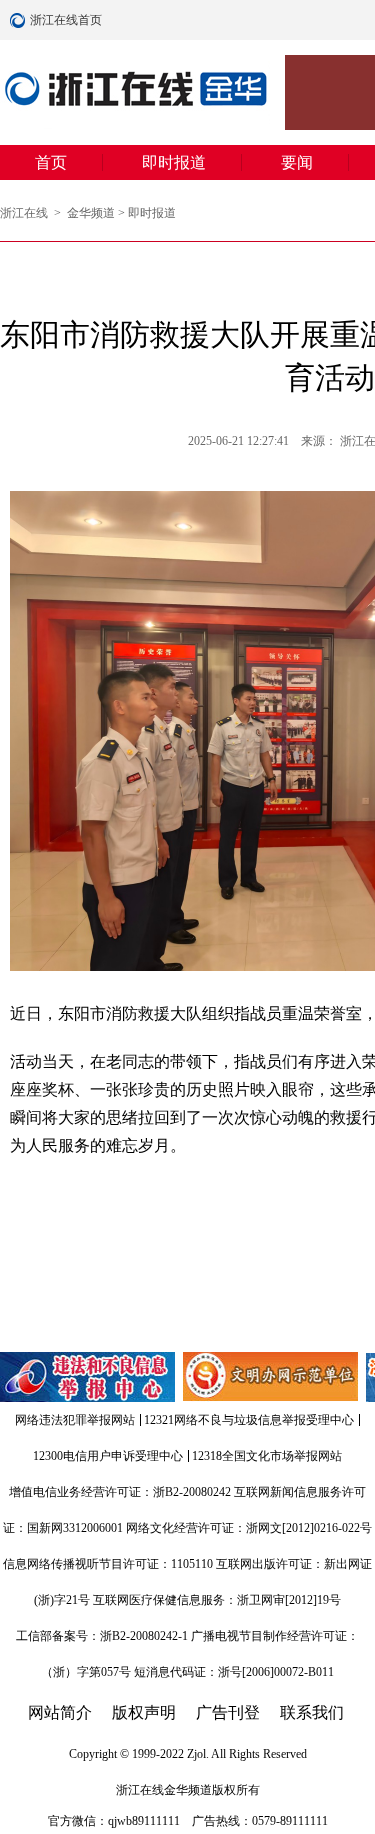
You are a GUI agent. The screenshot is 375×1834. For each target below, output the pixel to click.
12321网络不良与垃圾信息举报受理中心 (249, 1420)
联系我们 (312, 1712)
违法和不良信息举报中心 (89, 1377)
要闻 (297, 162)
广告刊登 (228, 1712)
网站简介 (60, 1712)
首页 (51, 162)
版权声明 (144, 1712)
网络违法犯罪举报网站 (75, 1420)
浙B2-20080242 (192, 1492)
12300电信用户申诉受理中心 (108, 1456)
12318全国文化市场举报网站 (267, 1456)
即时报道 (174, 162)
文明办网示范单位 (272, 1377)
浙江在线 (25, 213)
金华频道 (91, 213)
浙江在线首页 (20, 20)
